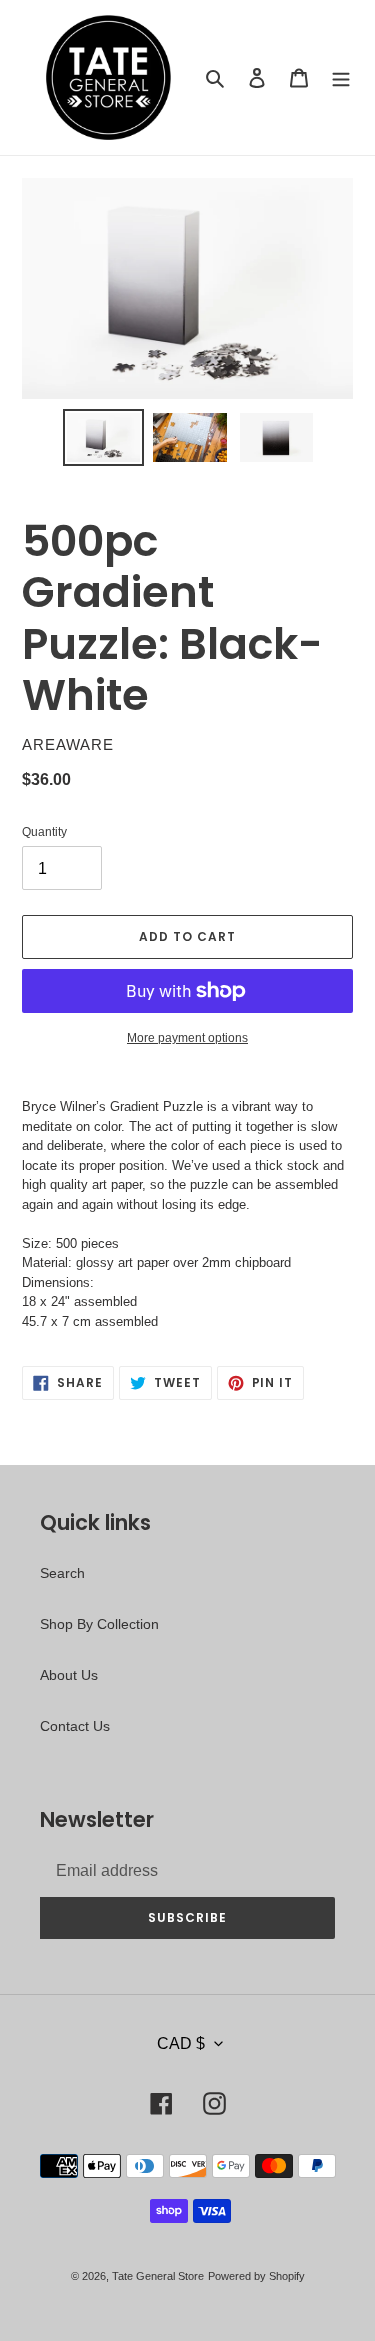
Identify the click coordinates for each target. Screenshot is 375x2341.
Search (62, 1573)
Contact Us (75, 1726)
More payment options (187, 1038)
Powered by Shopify (256, 2276)
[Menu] (341, 77)
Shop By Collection (99, 1624)
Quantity (44, 832)
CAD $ (181, 2043)
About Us (69, 1675)
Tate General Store (158, 2276)
